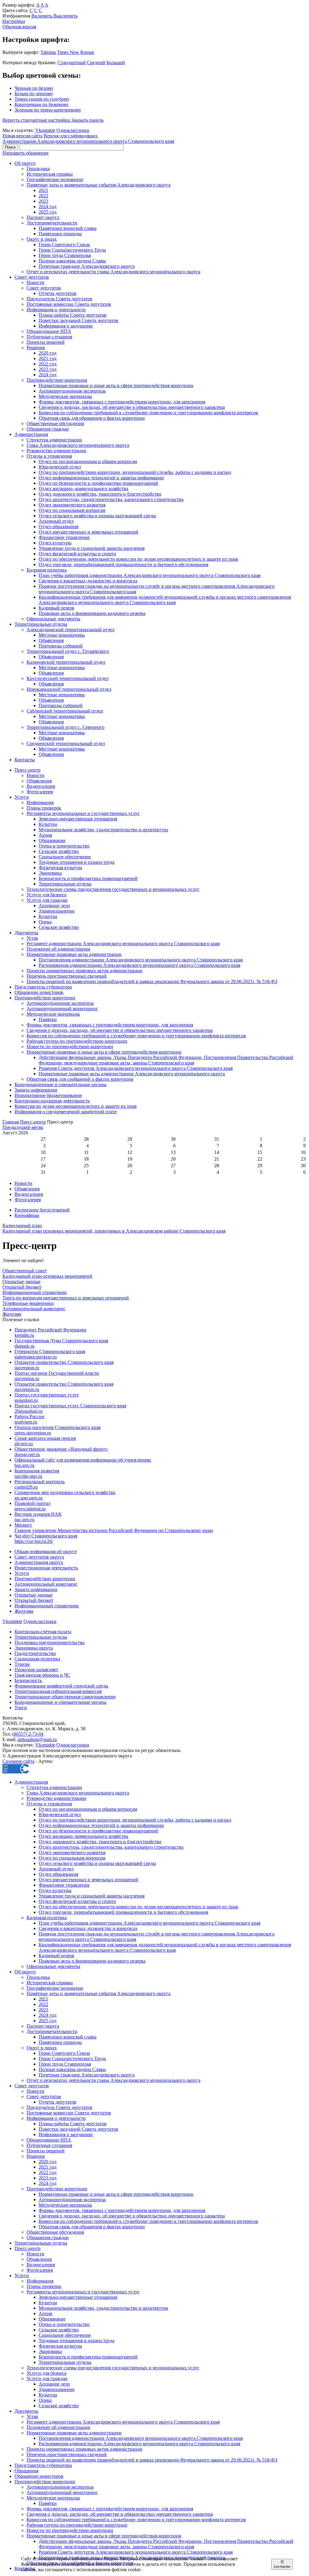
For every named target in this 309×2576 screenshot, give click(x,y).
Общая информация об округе (46, 1551)
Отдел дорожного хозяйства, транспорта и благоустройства (100, 494)
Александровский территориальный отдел (70, 630)
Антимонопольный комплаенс (46, 1584)
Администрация (31, 434)
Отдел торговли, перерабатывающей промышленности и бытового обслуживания (123, 564)
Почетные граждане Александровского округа (87, 266)
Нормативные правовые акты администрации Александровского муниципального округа (132, 1074)
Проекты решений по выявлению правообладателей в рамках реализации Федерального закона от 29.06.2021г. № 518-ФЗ (152, 981)
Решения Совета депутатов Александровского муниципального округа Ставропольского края (136, 1068)
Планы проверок (44, 808)
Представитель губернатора (43, 987)
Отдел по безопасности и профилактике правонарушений (98, 483)
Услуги (22, 797)
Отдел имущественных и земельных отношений (88, 532)
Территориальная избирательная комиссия (58, 1691)
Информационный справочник (47, 1606)
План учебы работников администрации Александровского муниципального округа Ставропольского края (150, 575)
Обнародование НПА (49, 331)
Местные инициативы (62, 635)
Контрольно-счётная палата (43, 1632)
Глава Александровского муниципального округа (78, 445)
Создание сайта (18, 1761)
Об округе (25, 163)
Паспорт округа (43, 217)
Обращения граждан (48, 429)
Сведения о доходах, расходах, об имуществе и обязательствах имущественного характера (132, 407)
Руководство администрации (56, 451)
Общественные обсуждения (55, 423)
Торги (21, 1708)
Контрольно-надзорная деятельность (52, 1101)
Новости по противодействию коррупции (70, 1047)
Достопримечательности (52, 223)
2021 (43, 190)
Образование (52, 840)
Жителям (24, 1611)
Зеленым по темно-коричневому (48, 110)
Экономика (50, 873)
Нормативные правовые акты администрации (74, 954)
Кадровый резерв (56, 608)
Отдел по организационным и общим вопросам (88, 461)
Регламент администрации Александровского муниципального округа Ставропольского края (123, 943)
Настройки (14, 21)
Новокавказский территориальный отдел (69, 689)
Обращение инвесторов (39, 992)
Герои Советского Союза (64, 244)
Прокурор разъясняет (36, 1670)
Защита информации (36, 1090)
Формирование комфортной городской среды (61, 1686)
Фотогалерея (40, 792)
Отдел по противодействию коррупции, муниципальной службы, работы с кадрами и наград (135, 472)
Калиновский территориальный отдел (66, 662)
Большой (116, 63)
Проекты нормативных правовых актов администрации (84, 971)
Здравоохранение (57, 911)
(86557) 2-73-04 (28, 1734)
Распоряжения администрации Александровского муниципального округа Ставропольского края (139, 965)
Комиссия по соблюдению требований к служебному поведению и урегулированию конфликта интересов (148, 413)
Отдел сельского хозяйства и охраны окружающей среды (97, 516)
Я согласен (282, 2564)
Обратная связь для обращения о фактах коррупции (92, 418)
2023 (43, 201)
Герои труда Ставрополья (65, 255)
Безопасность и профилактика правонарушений (88, 878)
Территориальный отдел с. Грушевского (68, 651)
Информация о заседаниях (66, 326)
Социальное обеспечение (65, 857)
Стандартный (72, 63)
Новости (35, 282)
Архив (45, 835)
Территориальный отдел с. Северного (65, 727)
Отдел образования (58, 526)
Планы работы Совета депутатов (73, 315)
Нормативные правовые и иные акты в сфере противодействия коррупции (116, 385)
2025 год (48, 212)
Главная (11, 1122)
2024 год (48, 207)
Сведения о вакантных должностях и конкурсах (88, 581)
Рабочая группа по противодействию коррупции (77, 1041)
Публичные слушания (49, 337)
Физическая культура (60, 868)
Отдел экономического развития (72, 505)
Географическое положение (55, 179)
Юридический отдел (60, 467)
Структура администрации (54, 440)
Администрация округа (39, 1562)
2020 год (48, 353)
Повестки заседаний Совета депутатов (78, 320)
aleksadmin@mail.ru (37, 1739)
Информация (40, 802)
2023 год (48, 369)
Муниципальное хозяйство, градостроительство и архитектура (103, 830)
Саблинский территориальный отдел (65, 711)
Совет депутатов (32, 277)
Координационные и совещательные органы (61, 1084)
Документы (26, 933)
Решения (36, 348)
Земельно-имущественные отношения (78, 819)
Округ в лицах (42, 239)
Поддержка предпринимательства (49, 1642)
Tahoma (48, 52)
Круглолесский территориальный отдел (68, 678)
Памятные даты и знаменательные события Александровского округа (99, 185)
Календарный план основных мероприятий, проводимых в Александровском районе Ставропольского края (114, 1228)
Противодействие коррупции (57, 380)
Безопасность (28, 1680)
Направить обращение (25, 153)
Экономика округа (34, 1648)
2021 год (48, 358)
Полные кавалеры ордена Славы (72, 261)
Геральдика (38, 169)
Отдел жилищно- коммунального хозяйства (83, 489)
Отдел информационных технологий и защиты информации (101, 478)
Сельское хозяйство (59, 851)
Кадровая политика (47, 570)
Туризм (22, 1664)
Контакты (25, 760)
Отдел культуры (55, 543)
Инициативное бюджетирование (48, 1095)
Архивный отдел (56, 521)
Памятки (48, 1019)
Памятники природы (60, 234)
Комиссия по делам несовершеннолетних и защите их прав (76, 1106)
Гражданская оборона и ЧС (42, 1675)
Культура (48, 824)
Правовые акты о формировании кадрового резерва (92, 613)
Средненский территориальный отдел (66, 743)
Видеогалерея (41, 786)
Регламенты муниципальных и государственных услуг (83, 813)
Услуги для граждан (47, 900)
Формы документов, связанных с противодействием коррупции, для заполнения (122, 402)
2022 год (48, 364)
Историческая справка (50, 174)
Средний (96, 63)
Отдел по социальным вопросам (72, 510)
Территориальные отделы (41, 624)
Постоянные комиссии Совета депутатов (69, 304)
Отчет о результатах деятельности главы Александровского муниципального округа (113, 272)
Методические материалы (65, 396)
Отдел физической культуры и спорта (77, 554)
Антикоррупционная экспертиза (72, 391)
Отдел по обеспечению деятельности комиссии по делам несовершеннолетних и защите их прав (138, 559)
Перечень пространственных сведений (67, 976)
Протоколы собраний (61, 646)
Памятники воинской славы (68, 228)
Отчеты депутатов (57, 293)
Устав (32, 938)
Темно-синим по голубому (42, 99)
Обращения (26, 2471)
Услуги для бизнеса (46, 895)
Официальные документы (53, 619)
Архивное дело (54, 906)
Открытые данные (33, 1595)
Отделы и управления (49, 456)
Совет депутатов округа (39, 1557)
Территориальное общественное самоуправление (65, 1697)
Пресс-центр (27, 770)
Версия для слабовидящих (71, 136)
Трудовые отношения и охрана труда (76, 862)
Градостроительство (35, 1653)
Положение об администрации (58, 949)
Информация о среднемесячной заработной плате (66, 1112)
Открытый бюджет (34, 1600)
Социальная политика (37, 1659)
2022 (43, 196)
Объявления (51, 640)
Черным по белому (34, 88)
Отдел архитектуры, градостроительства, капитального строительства (111, 499)
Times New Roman (76, 52)
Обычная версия (19, 27)
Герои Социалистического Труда (72, 250)
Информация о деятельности (56, 310)
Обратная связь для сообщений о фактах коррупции (80, 1079)
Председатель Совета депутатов (59, 299)
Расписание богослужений (42, 1210)
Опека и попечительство (64, 846)
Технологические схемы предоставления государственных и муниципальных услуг (113, 889)
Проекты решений (46, 342)
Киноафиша (27, 1215)
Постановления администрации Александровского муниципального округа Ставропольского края (141, 960)
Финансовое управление (64, 537)
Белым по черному (34, 94)
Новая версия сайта (22, 136)
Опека (45, 922)
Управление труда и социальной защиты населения (92, 548)
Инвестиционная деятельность (46, 1568)
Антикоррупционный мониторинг (62, 1009)
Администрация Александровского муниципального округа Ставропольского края (88, 141)
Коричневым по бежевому (42, 104)
